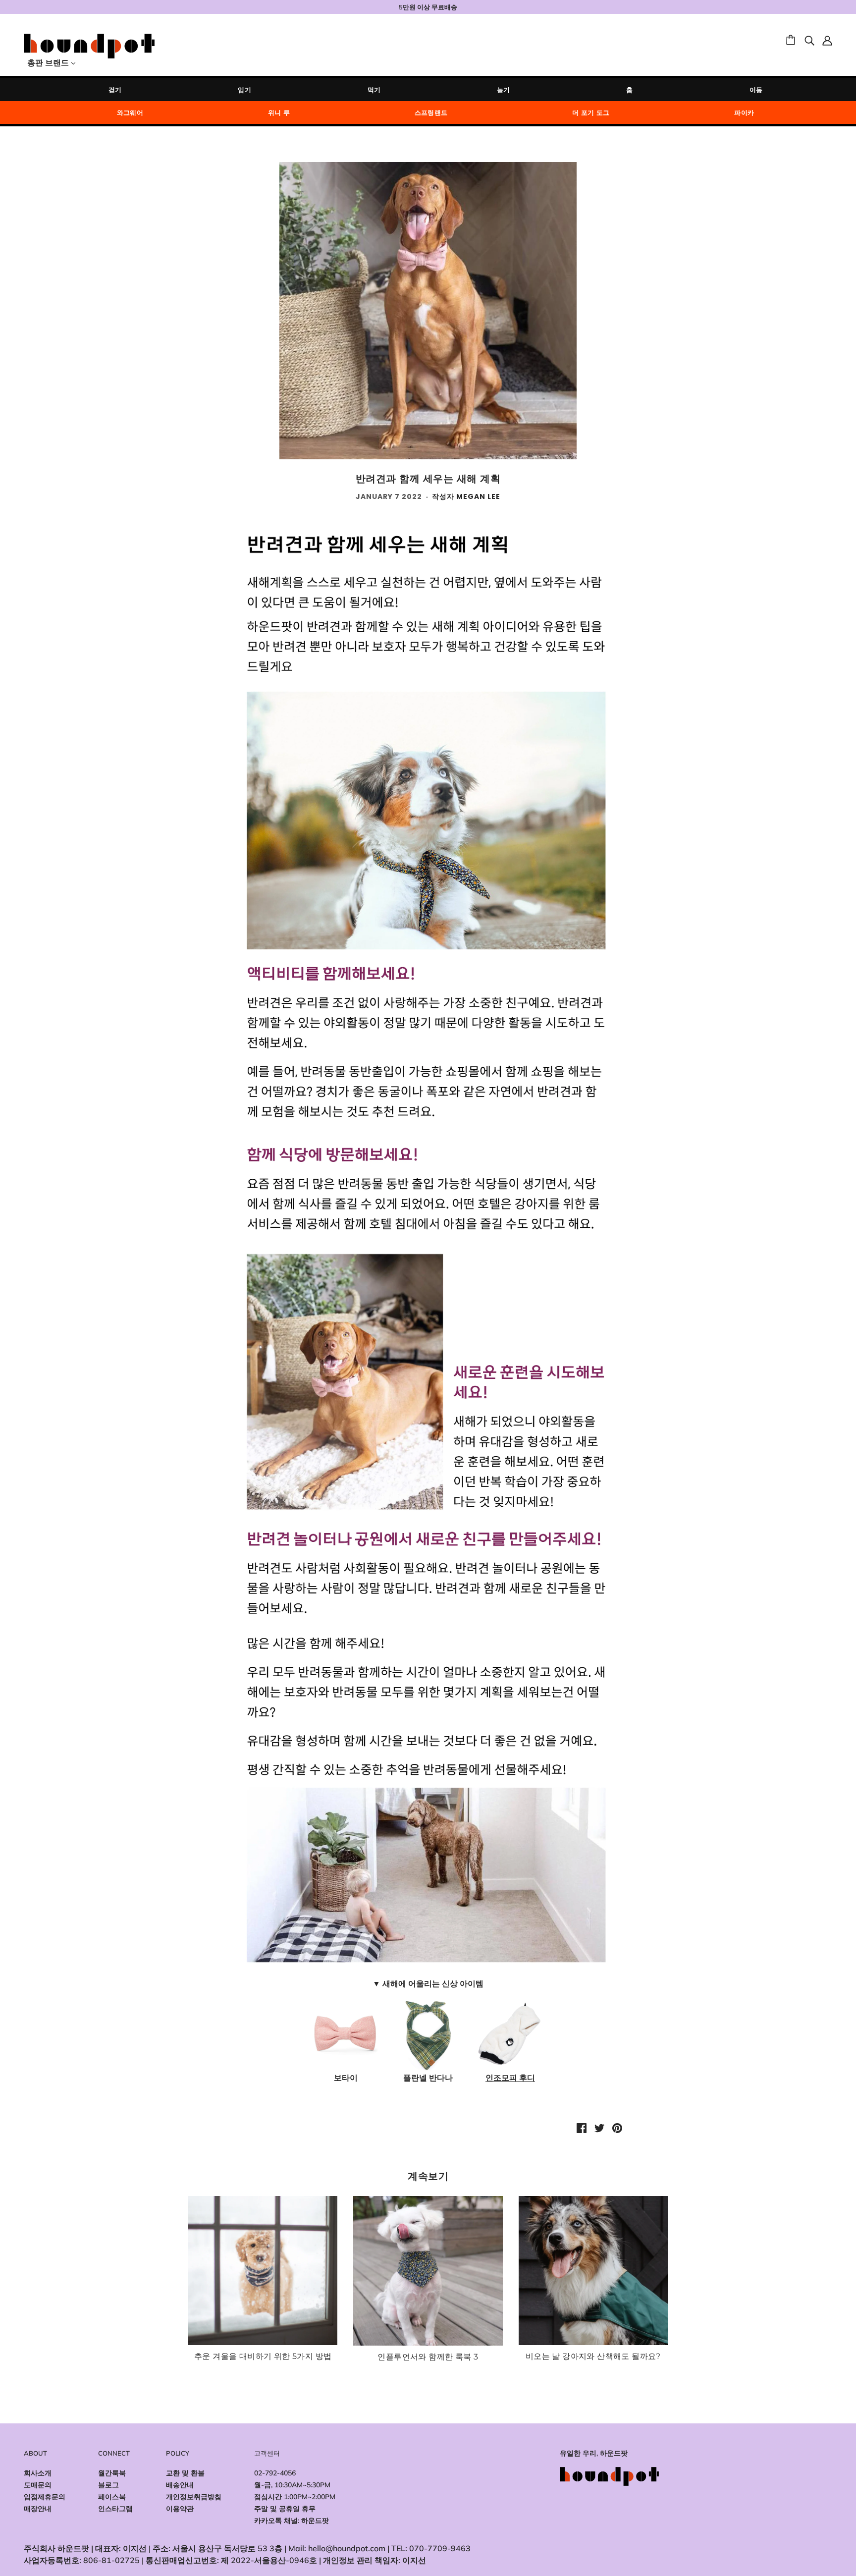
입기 (244, 90)
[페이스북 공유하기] (582, 2127)
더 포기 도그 (591, 112)
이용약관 (180, 2509)
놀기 (504, 90)
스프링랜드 (431, 112)
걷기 (115, 90)
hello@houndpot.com (347, 2548)
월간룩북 (112, 2473)
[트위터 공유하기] (599, 2127)
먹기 (374, 90)
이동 (756, 90)
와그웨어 (130, 112)
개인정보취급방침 (194, 2497)
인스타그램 (115, 2509)
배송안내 (180, 2485)
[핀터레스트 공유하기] (617, 2127)
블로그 (108, 2485)
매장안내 (38, 2509)
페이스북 (112, 2497)
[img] (809, 40)
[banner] (89, 45)
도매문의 (38, 2485)
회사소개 (38, 2473)
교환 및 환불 (185, 2473)
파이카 (744, 112)
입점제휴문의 (45, 2497)
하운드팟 (315, 2521)
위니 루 (279, 112)
